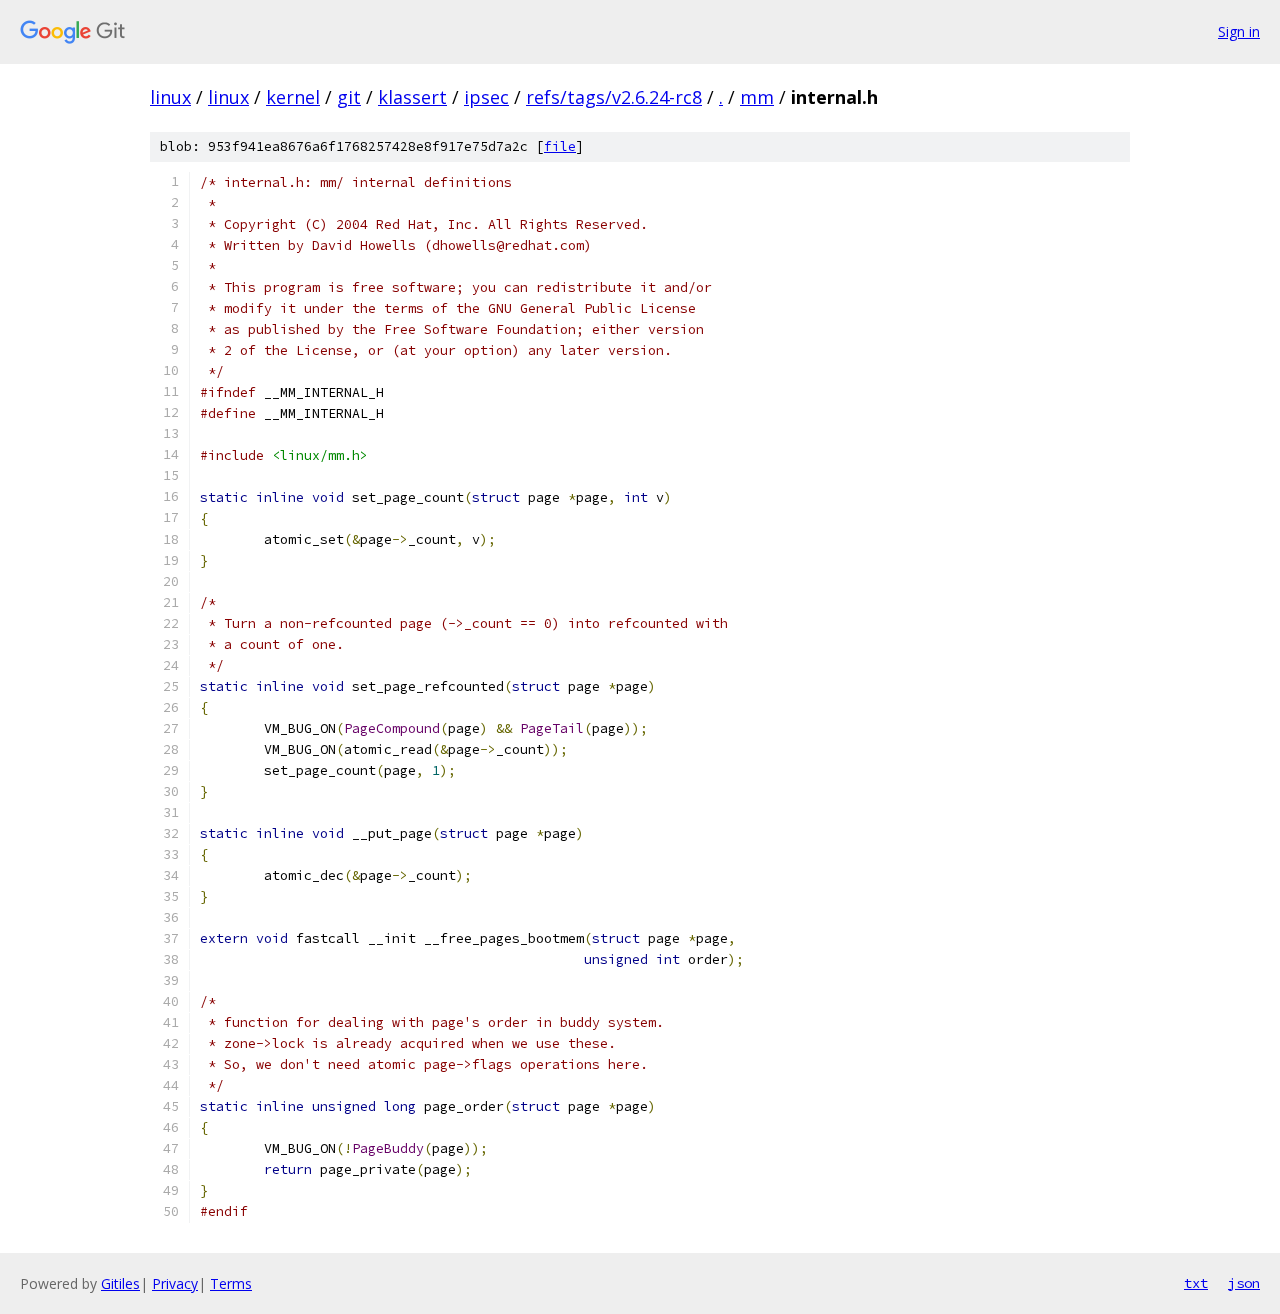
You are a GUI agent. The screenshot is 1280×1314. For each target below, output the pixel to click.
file (560, 146)
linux (170, 97)
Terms (231, 1283)
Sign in (1239, 31)
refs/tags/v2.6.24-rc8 (614, 97)
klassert (412, 97)
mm (757, 97)
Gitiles (120, 1283)
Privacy (175, 1283)
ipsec (486, 97)
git (349, 97)
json (1244, 1283)
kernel (293, 97)
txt (1196, 1283)
